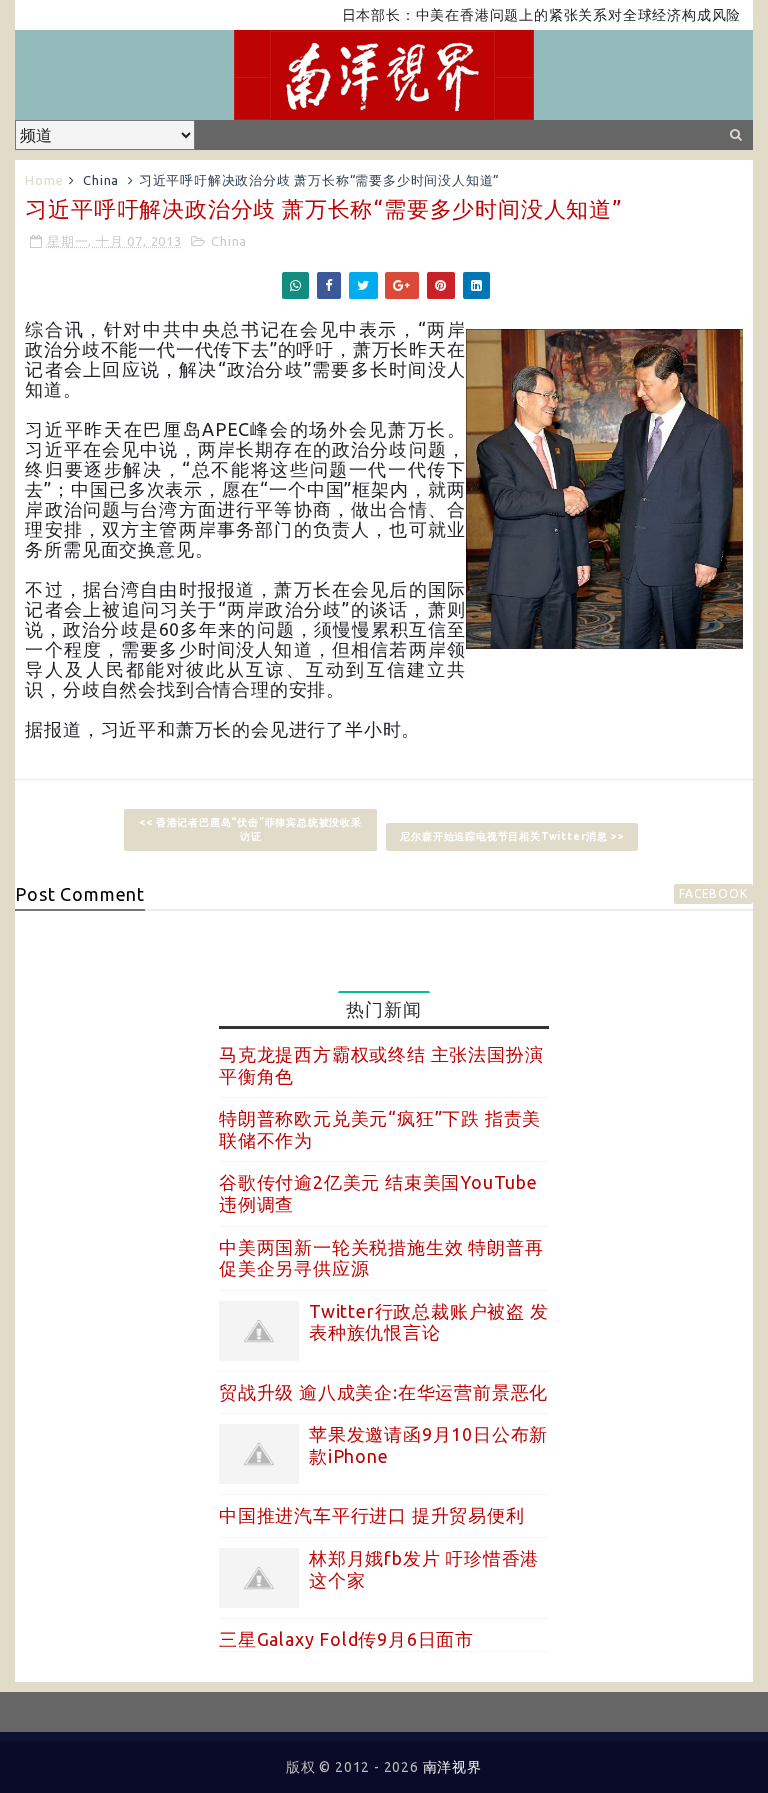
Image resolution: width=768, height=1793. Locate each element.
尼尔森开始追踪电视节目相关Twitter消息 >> (512, 836)
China (101, 180)
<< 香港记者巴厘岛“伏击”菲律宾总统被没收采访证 (250, 829)
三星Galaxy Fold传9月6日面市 (346, 1639)
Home (44, 180)
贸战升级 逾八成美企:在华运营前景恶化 (383, 1392)
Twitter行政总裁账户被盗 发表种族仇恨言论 (429, 1322)
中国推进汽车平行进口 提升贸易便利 (372, 1515)
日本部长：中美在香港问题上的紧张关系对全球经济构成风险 (518, 15)
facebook (713, 893)
